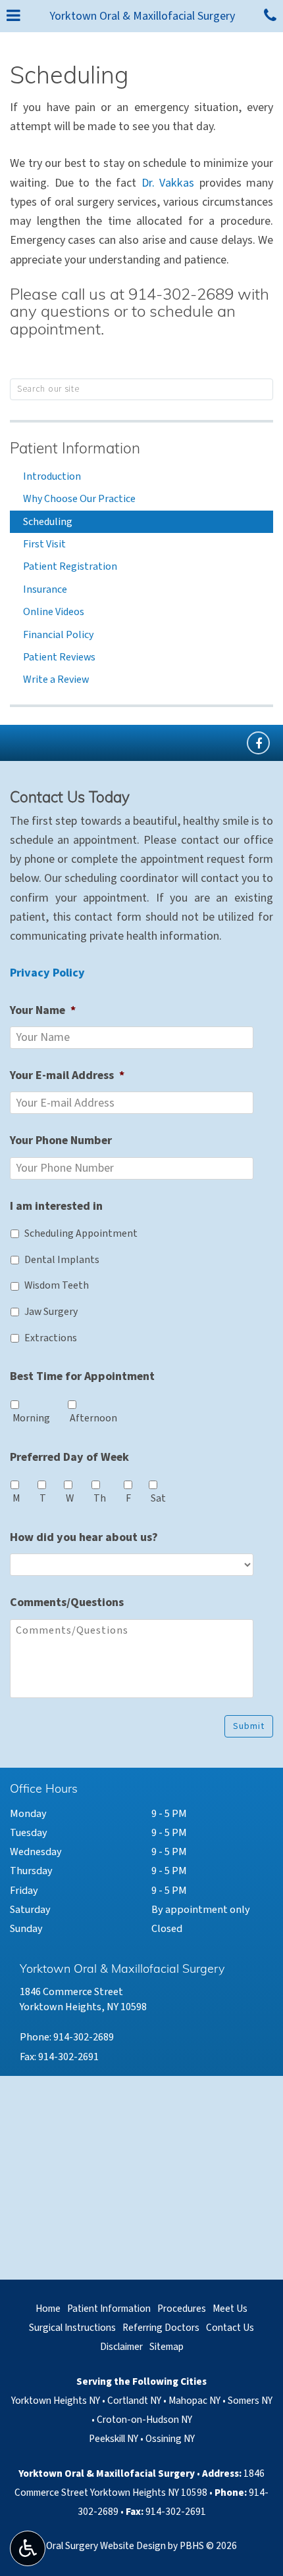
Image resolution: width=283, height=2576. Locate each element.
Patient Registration (70, 566)
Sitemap (167, 2347)
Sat (158, 1498)
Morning (31, 1418)
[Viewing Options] (28, 2548)
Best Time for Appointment (82, 1376)
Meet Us (230, 2309)
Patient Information (75, 450)
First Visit (44, 544)
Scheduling (48, 522)
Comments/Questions (67, 1602)
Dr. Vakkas (168, 183)
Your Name (43, 1010)
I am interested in (56, 1206)
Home (48, 2309)
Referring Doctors (161, 2328)
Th (100, 1498)
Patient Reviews (59, 657)
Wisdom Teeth (57, 1285)
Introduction (52, 476)
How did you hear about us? (84, 1537)
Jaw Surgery (51, 1312)
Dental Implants (62, 1260)
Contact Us (230, 2328)
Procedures (182, 2309)
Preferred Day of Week (69, 1457)
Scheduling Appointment (81, 1233)
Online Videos (54, 612)
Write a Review (56, 679)
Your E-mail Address (67, 1075)
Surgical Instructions (72, 2328)
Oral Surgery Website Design (106, 2546)
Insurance (45, 589)
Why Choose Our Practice (79, 499)
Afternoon (93, 1418)
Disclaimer (121, 2347)
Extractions (51, 1338)
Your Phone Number (61, 1140)
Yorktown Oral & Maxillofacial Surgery (142, 16)
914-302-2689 (181, 296)
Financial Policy (58, 635)
